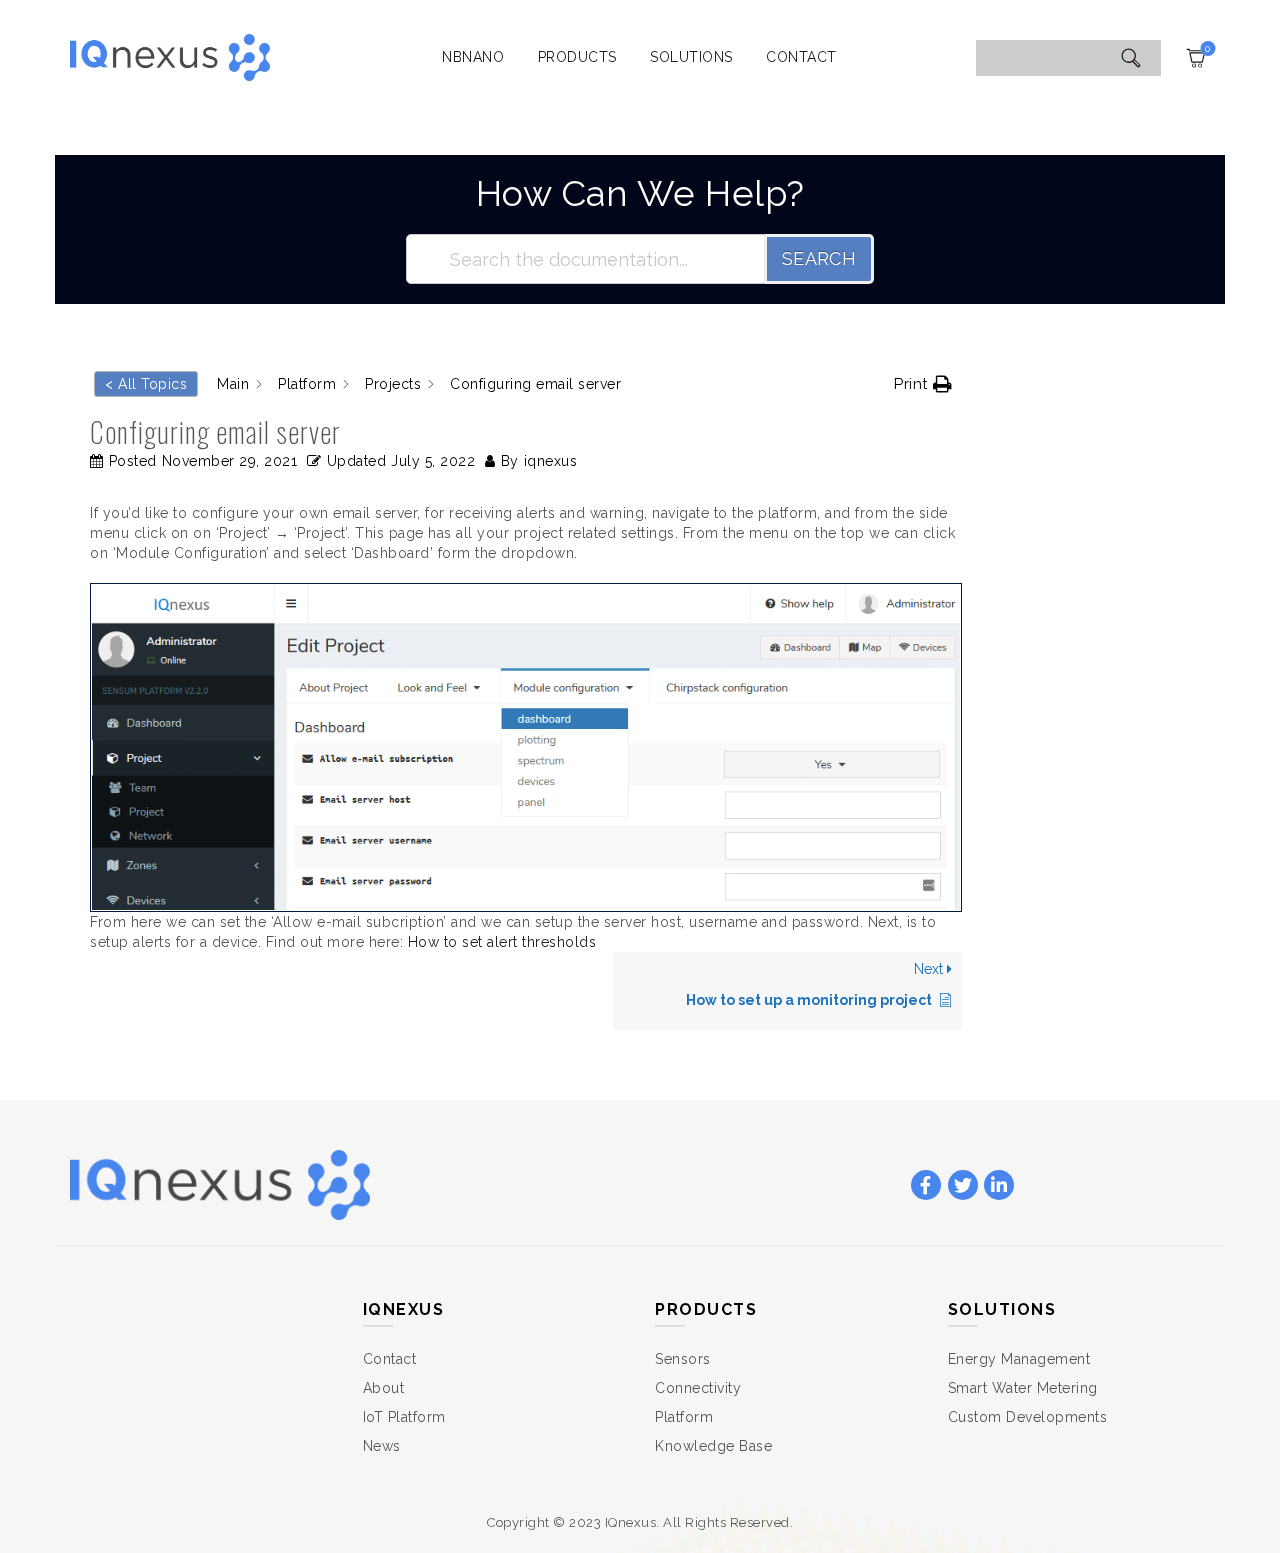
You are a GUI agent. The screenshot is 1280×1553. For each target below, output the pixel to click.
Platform (684, 1417)
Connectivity (698, 1388)
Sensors (683, 1359)
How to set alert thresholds (502, 942)
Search (819, 258)
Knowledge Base (713, 1446)
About (384, 1388)
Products (577, 57)
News (382, 1446)
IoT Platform (404, 1417)
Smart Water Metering (1023, 1388)
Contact (801, 57)
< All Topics (146, 384)
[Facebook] (926, 1186)
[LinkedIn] (999, 1186)
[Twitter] (963, 1186)
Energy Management (1019, 1359)
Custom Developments (1028, 1417)
